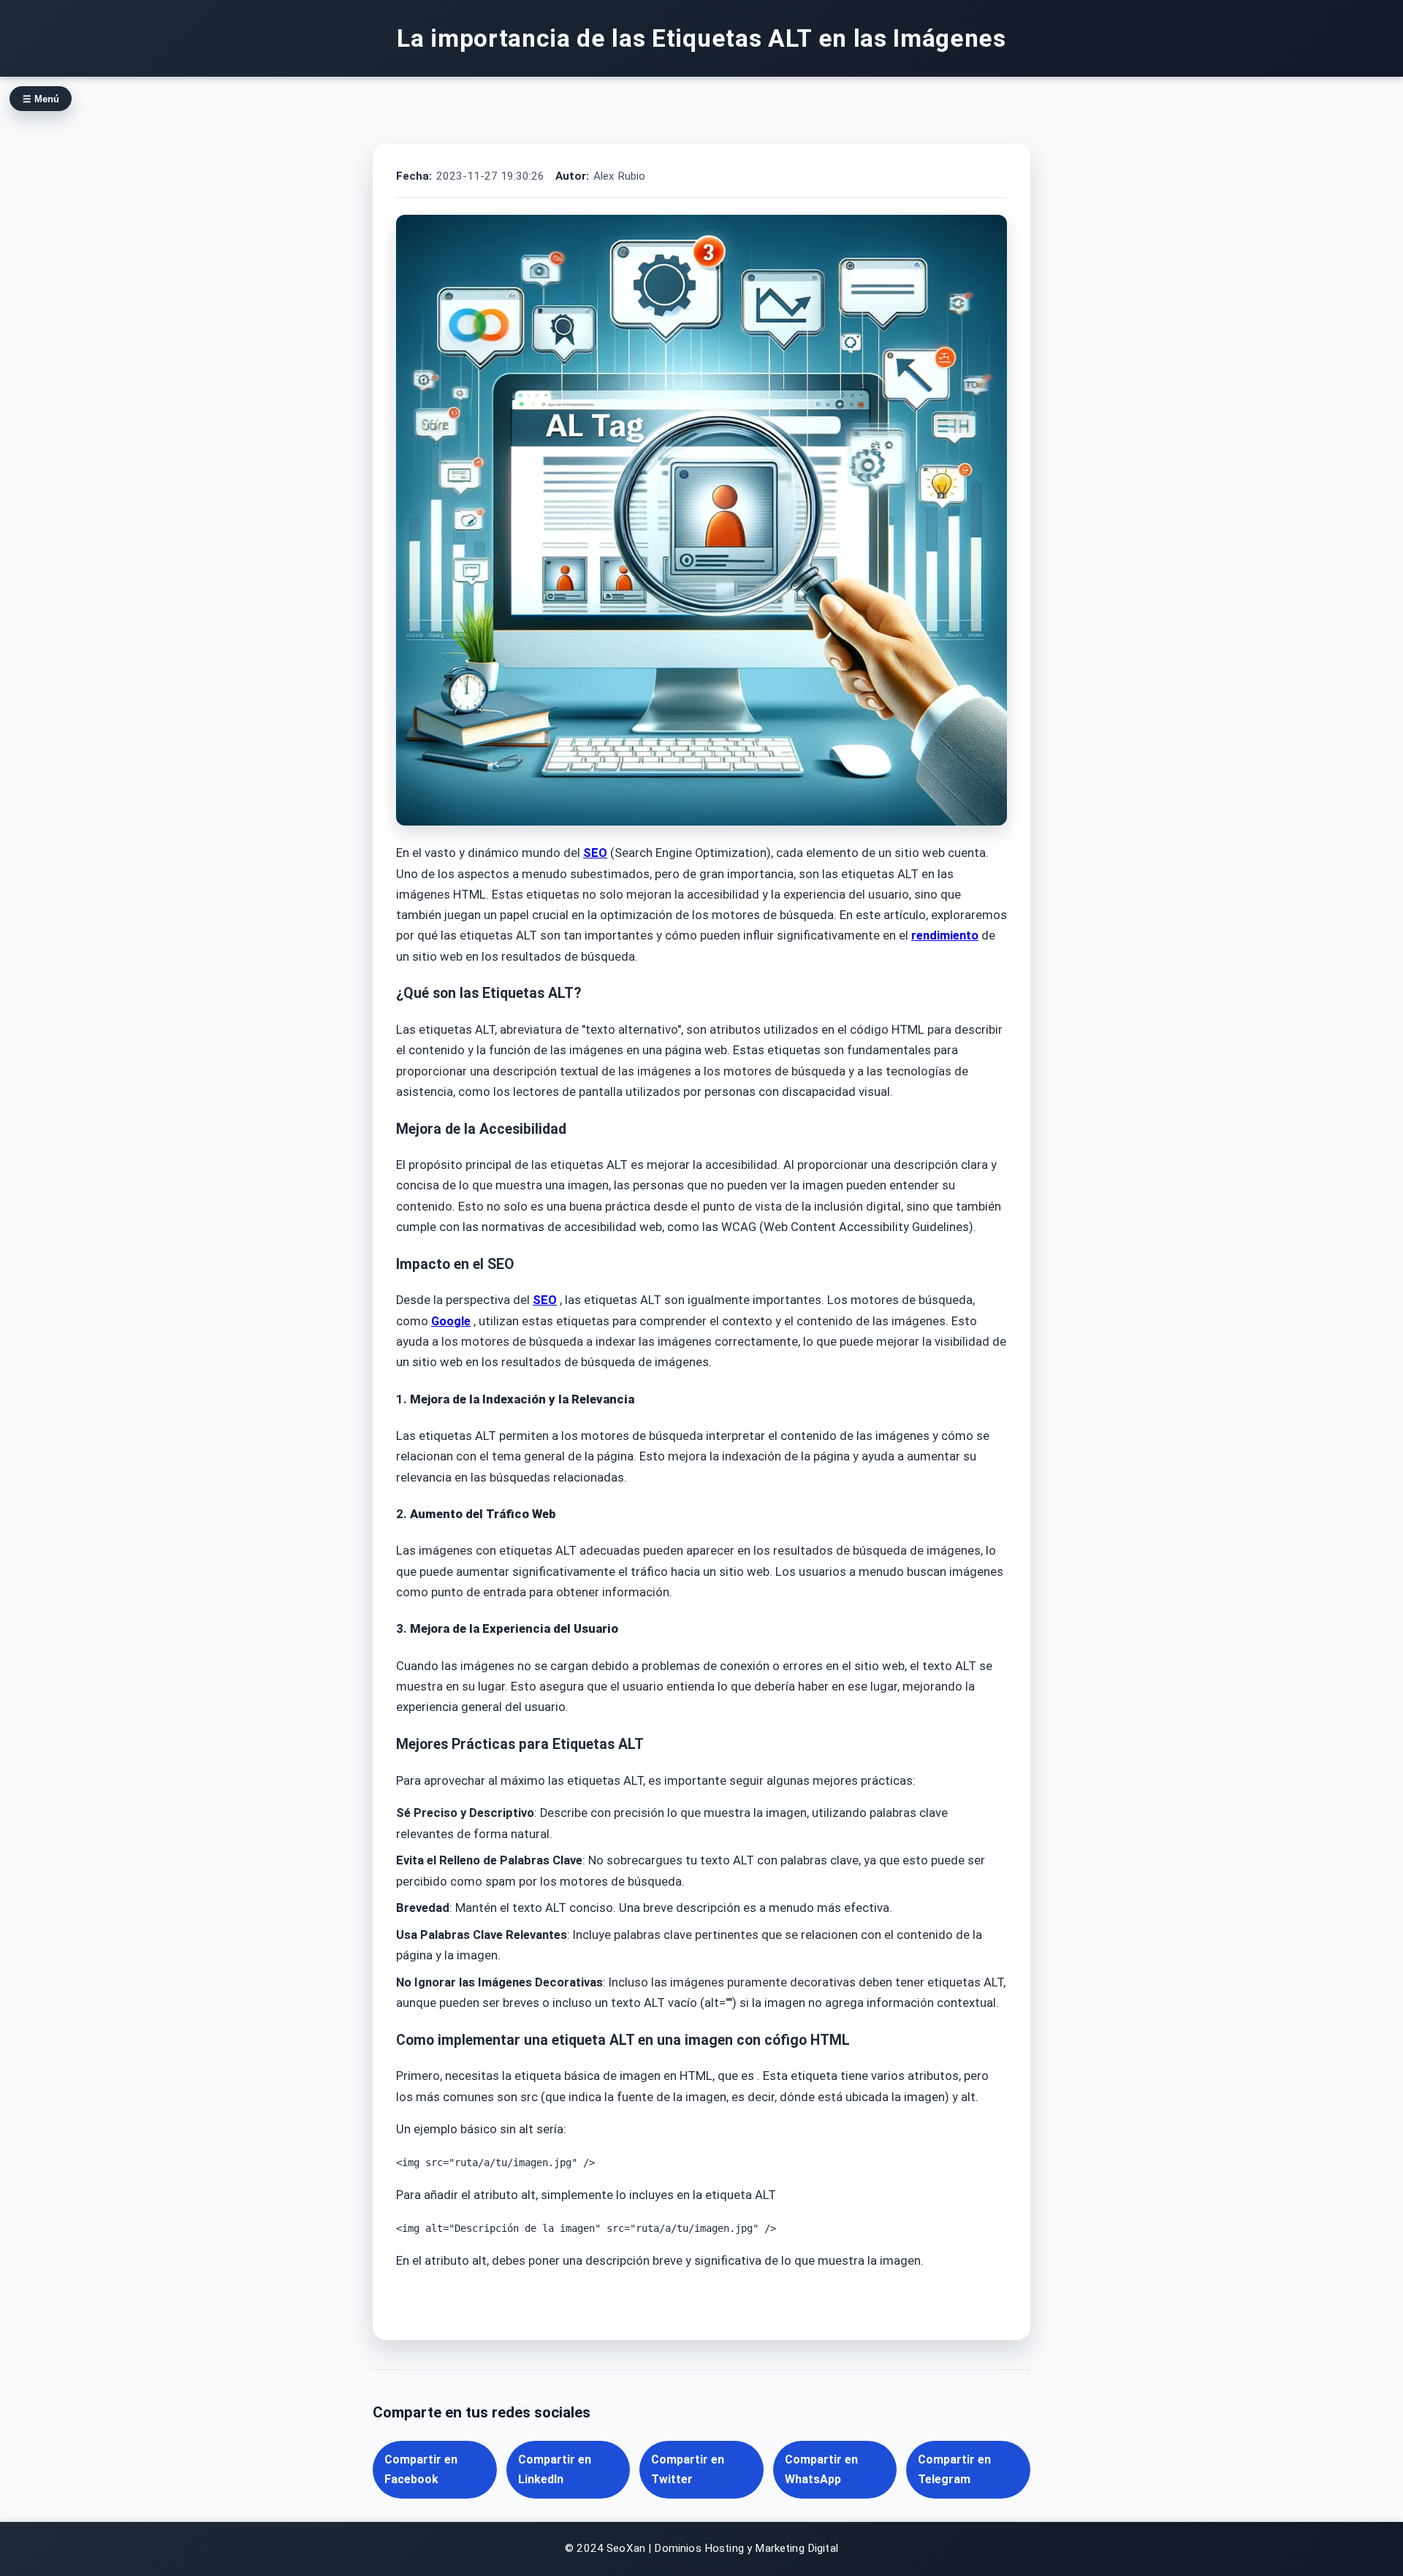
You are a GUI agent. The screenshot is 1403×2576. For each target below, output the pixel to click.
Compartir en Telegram (954, 2469)
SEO (595, 853)
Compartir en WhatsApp (821, 2469)
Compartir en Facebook (421, 2469)
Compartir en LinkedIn (555, 2469)
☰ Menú (41, 99)
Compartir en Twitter (688, 2469)
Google (451, 1321)
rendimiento (945, 935)
